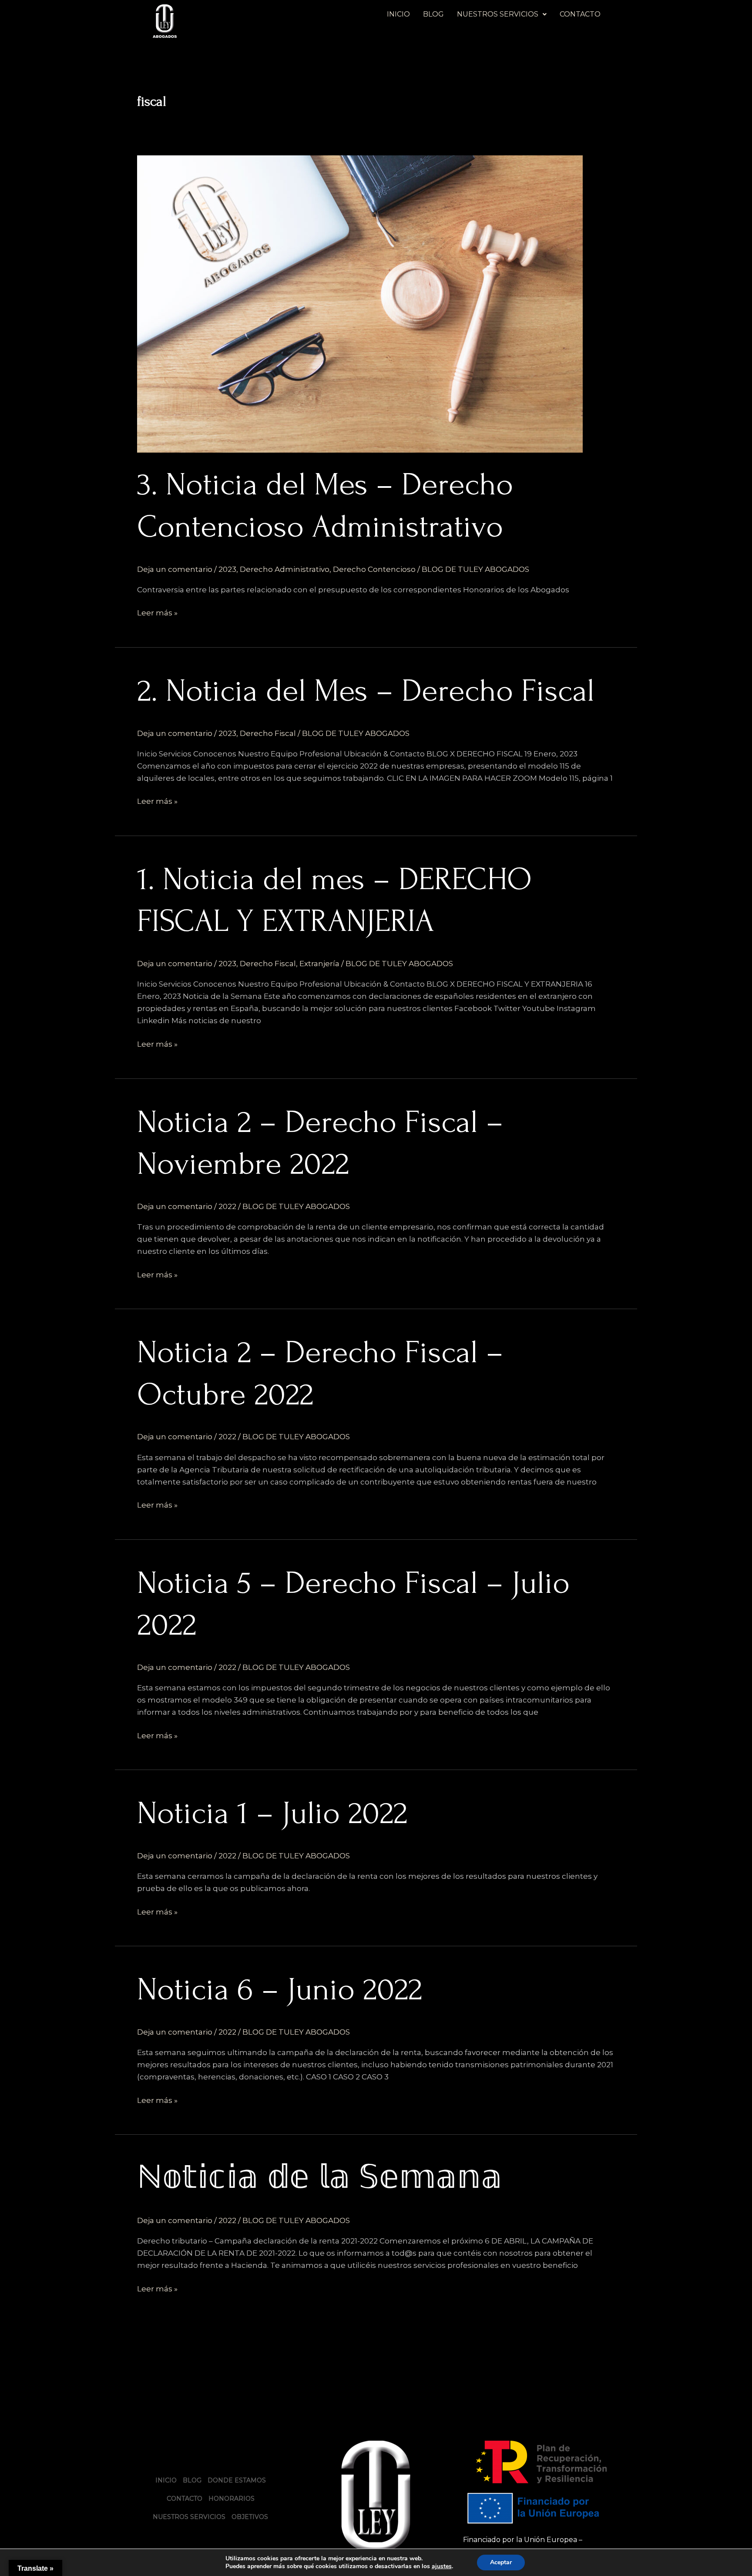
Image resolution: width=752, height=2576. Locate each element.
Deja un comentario (175, 569)
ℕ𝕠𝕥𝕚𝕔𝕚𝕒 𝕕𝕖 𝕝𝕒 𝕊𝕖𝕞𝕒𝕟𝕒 (320, 2178)
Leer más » (157, 612)
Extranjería (319, 964)
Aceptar (501, 2562)
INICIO (398, 14)
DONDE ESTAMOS (237, 2480)
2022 (227, 1206)
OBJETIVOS (250, 2517)
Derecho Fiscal (268, 733)
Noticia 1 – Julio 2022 (272, 1813)
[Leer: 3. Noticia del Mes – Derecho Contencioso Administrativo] (360, 303)
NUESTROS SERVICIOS (498, 14)
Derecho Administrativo (285, 569)
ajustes (442, 2566)
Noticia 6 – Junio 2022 (280, 1989)
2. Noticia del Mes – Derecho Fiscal (366, 691)
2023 (227, 569)
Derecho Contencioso (374, 569)
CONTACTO (580, 14)
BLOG (433, 14)
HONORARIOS (232, 2499)
